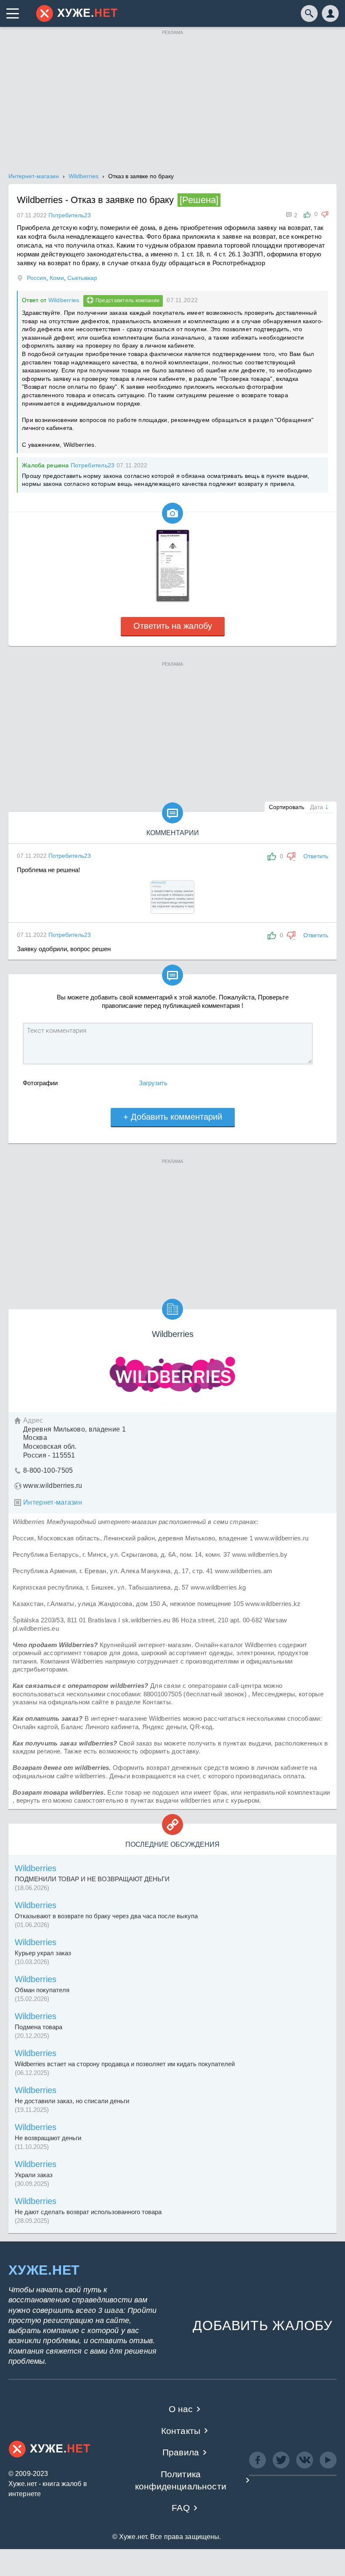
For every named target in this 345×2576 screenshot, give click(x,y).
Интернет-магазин (53, 1502)
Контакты (181, 2431)
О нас (181, 2409)
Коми (57, 278)
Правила (181, 2452)
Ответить (316, 856)
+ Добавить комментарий (173, 1117)
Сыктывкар (82, 278)
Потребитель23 (93, 465)
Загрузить (153, 1083)
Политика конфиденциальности (181, 2480)
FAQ (181, 2508)
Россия (37, 278)
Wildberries (64, 300)
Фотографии (40, 1083)
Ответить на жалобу (173, 626)
